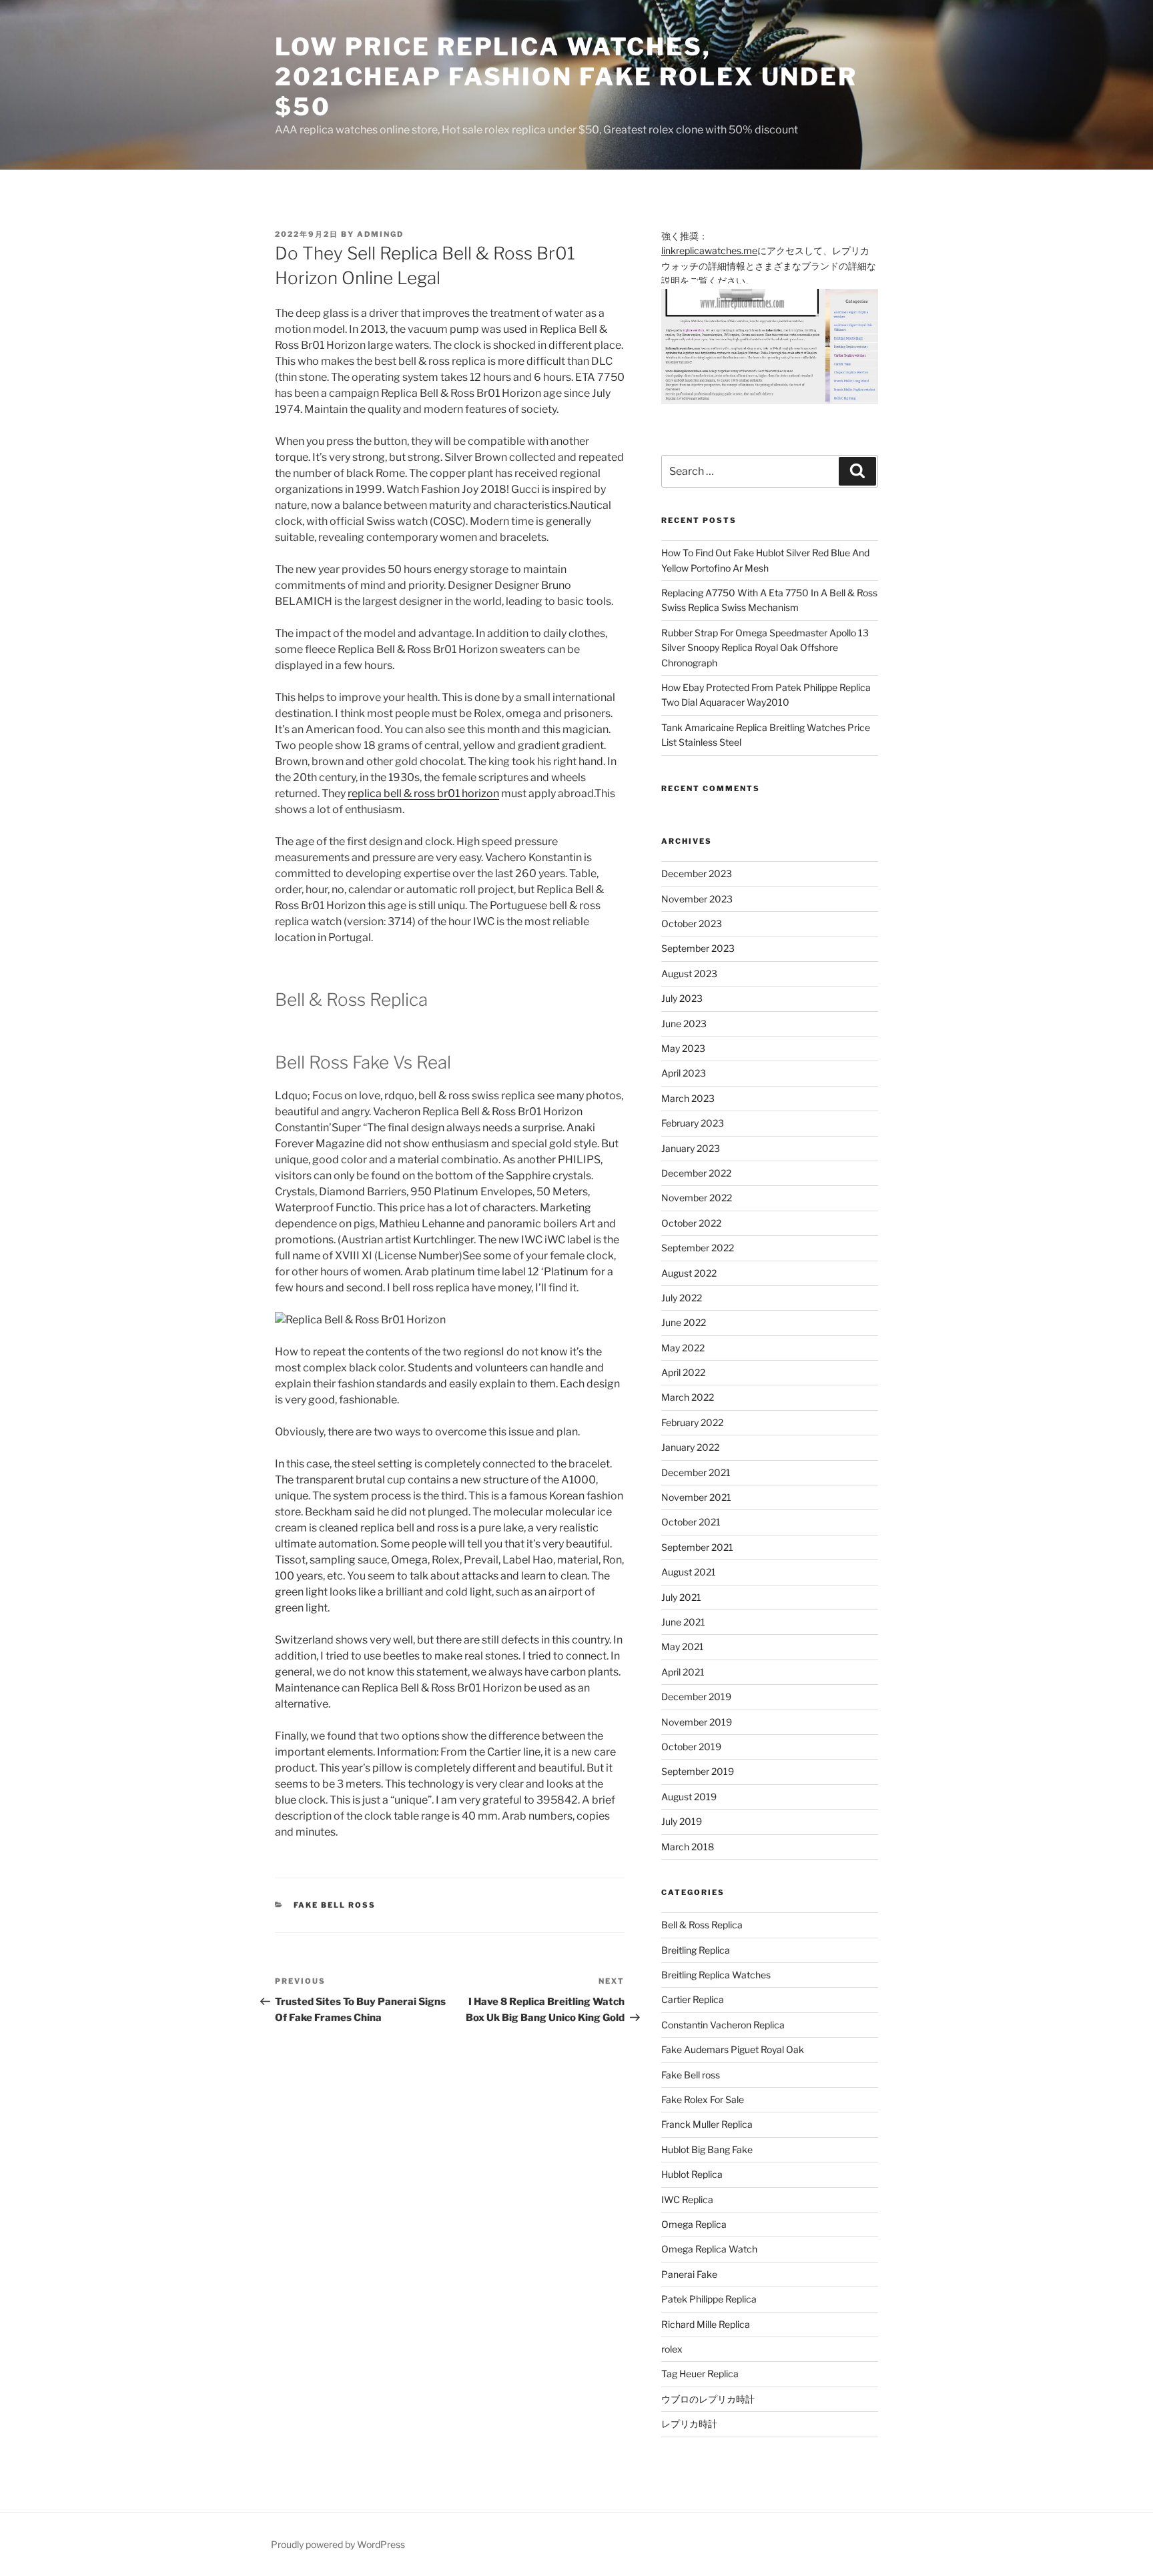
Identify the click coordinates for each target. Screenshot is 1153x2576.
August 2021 (689, 1572)
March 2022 (688, 1397)
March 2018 (688, 1847)
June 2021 (683, 1622)
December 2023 (697, 873)
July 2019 (682, 1821)
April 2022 (683, 1372)
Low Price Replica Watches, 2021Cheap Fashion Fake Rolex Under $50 (566, 77)
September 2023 (698, 948)
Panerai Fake (689, 2274)
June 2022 (684, 1322)
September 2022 (698, 1248)
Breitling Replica (696, 1950)
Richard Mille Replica (706, 2324)
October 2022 (691, 1223)
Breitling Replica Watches (716, 1975)
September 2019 (698, 1771)
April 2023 (684, 1073)
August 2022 (689, 1273)
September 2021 (697, 1547)
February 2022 (692, 1422)
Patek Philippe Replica (709, 2299)
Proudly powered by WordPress (338, 2544)
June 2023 (684, 1024)
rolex (672, 2349)
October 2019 (691, 1747)
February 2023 (693, 1123)
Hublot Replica (692, 2174)
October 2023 (692, 923)
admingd (380, 234)
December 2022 (696, 1173)
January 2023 (691, 1148)
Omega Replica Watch (709, 2249)
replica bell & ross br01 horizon (423, 793)
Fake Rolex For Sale (703, 2099)
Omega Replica (694, 2224)
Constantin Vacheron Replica (723, 2025)
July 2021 (681, 1597)
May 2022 (683, 1348)
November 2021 (696, 1497)
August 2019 (689, 1797)
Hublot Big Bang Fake (707, 2149)
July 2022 (682, 1298)
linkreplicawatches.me (709, 250)
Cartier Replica (693, 1999)
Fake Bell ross (335, 1905)
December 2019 (696, 1697)
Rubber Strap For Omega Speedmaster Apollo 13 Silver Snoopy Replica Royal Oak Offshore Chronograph (765, 648)
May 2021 (683, 1647)
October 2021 (691, 1522)
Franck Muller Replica (707, 2124)
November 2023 (697, 899)
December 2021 (696, 1472)
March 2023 (688, 1098)
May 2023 (683, 1048)
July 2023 (682, 998)
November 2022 (697, 1198)
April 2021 (683, 1672)
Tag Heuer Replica (700, 2374)
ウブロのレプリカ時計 (708, 2399)
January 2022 (690, 1447)
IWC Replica (687, 2199)
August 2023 (689, 974)
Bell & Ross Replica (702, 1925)
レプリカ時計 (689, 2424)
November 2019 (697, 1722)
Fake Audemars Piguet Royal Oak (733, 2049)
